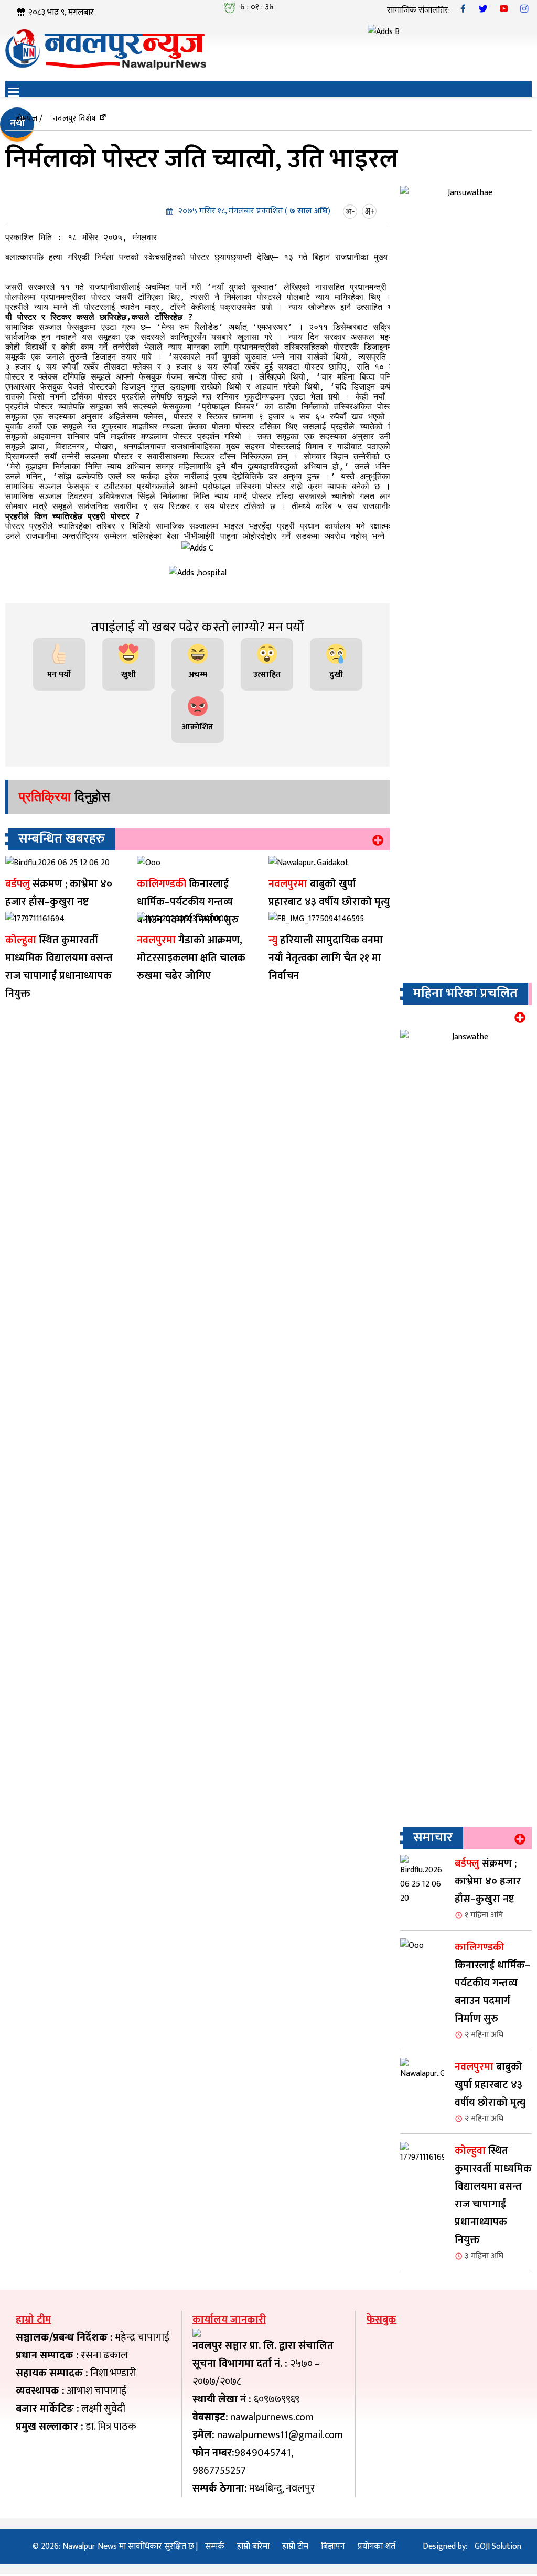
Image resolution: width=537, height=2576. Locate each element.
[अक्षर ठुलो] (370, 211)
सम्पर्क (215, 2546)
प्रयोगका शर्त (377, 2546)
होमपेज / (29, 119)
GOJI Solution (498, 2546)
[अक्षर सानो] (351, 211)
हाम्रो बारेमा (253, 2546)
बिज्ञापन (333, 2546)
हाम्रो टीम (295, 2546)
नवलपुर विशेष (74, 119)
